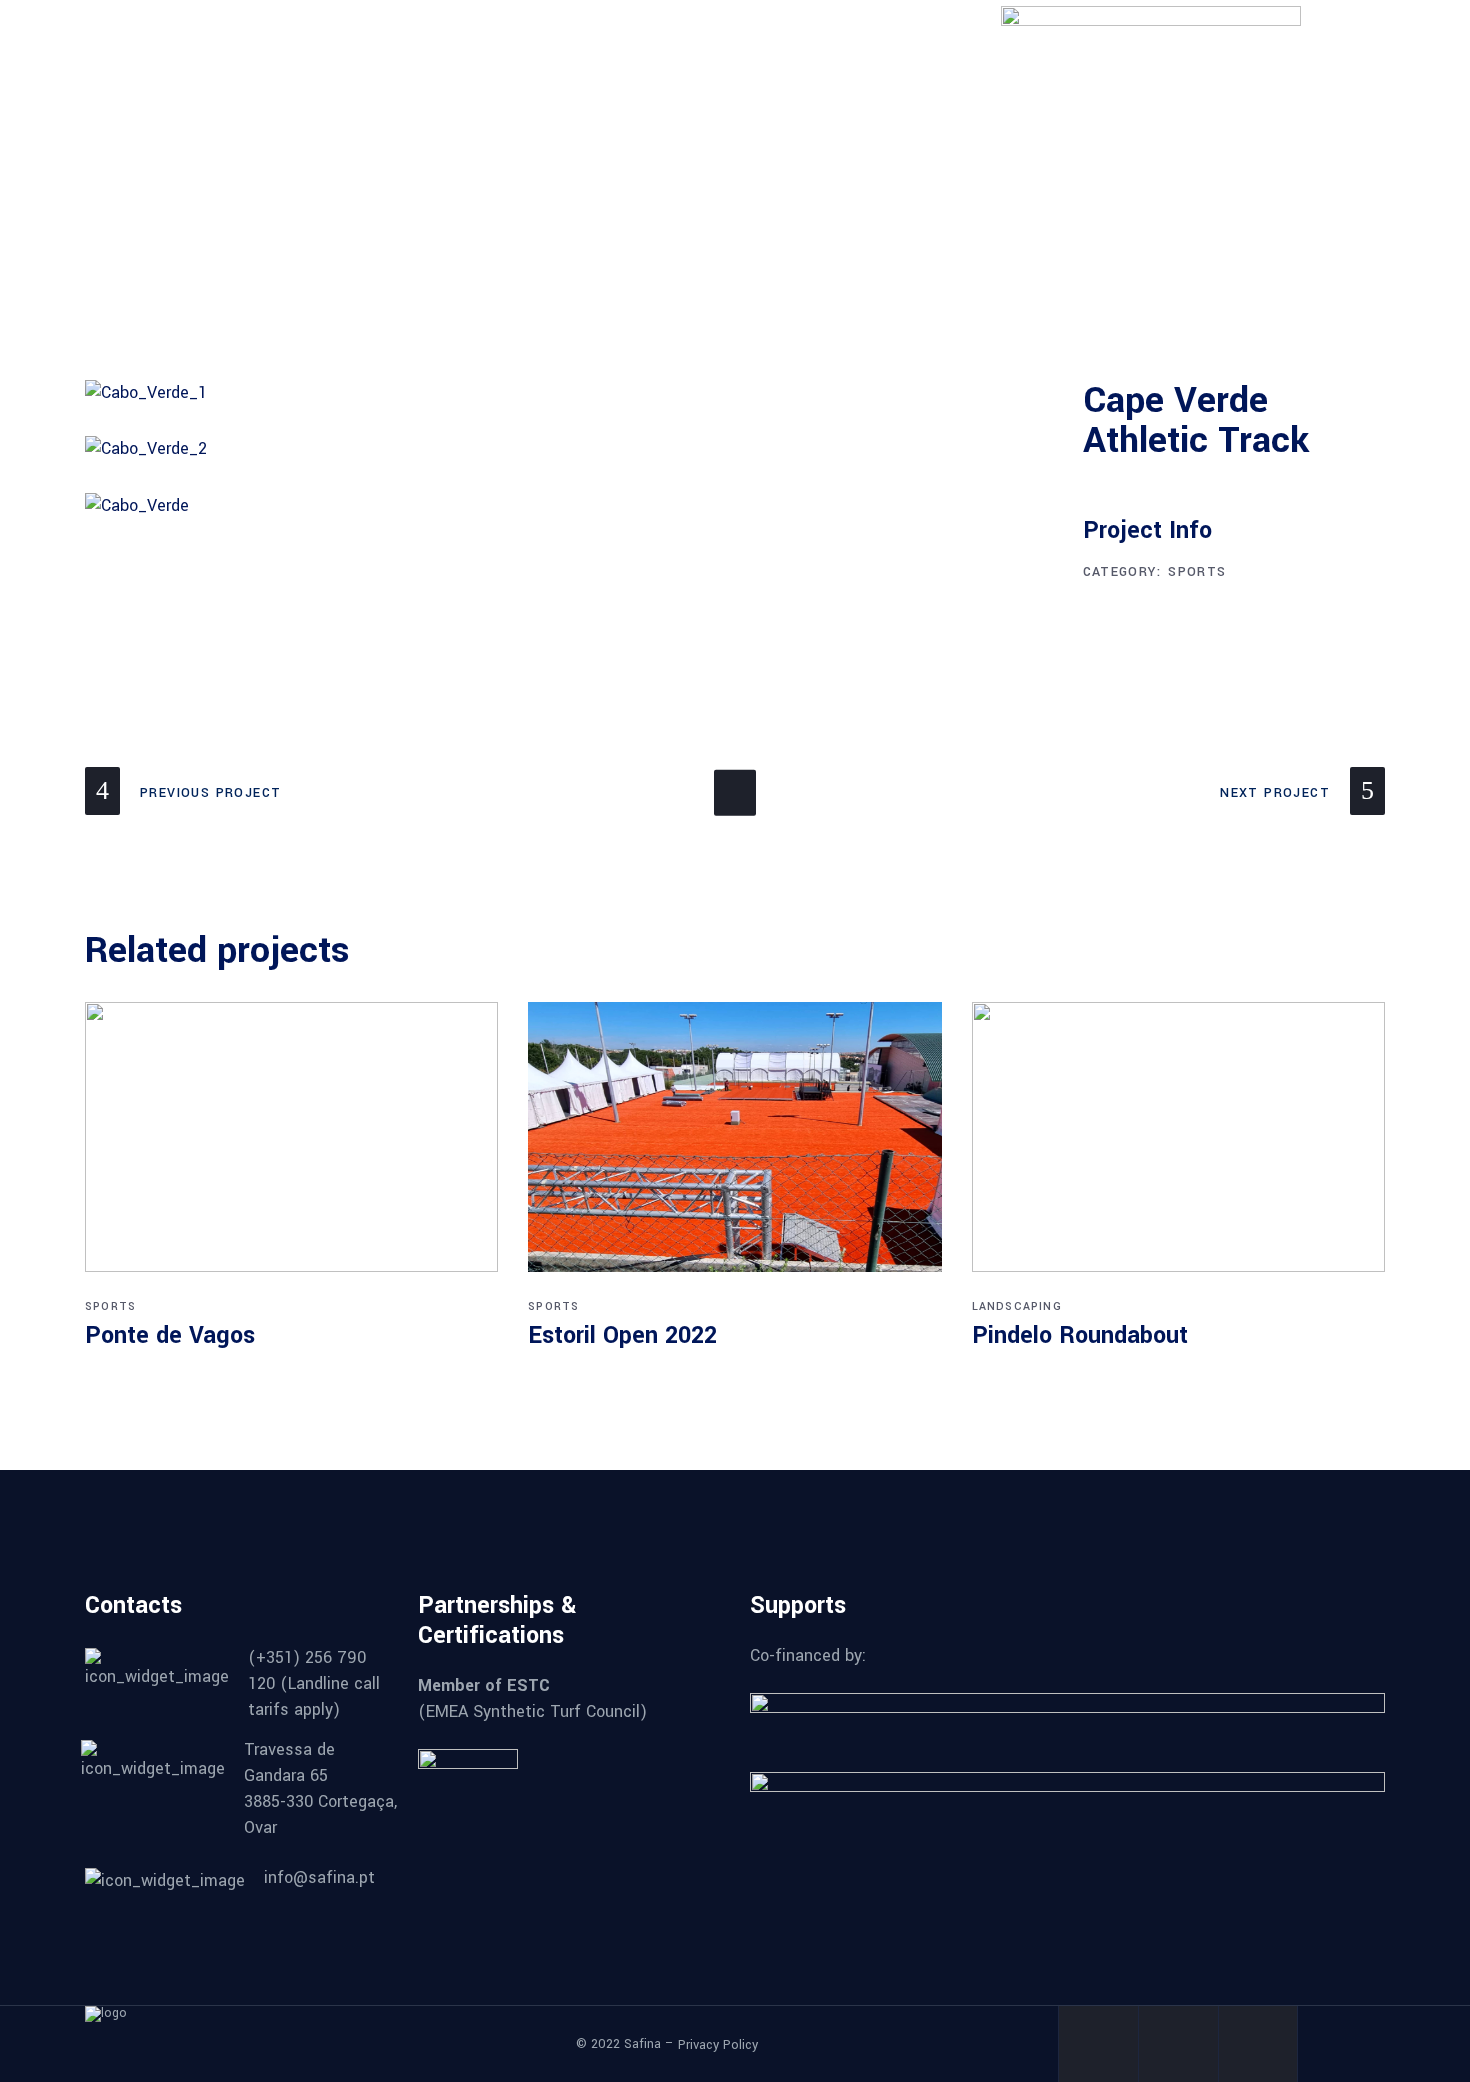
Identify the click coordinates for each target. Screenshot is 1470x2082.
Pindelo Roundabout (1080, 1335)
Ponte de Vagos (170, 1335)
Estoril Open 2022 (622, 1335)
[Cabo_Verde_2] (569, 449)
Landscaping (1017, 1306)
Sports (1197, 572)
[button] (1348, 215)
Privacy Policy (718, 2044)
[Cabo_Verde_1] (569, 393)
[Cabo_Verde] (569, 506)
